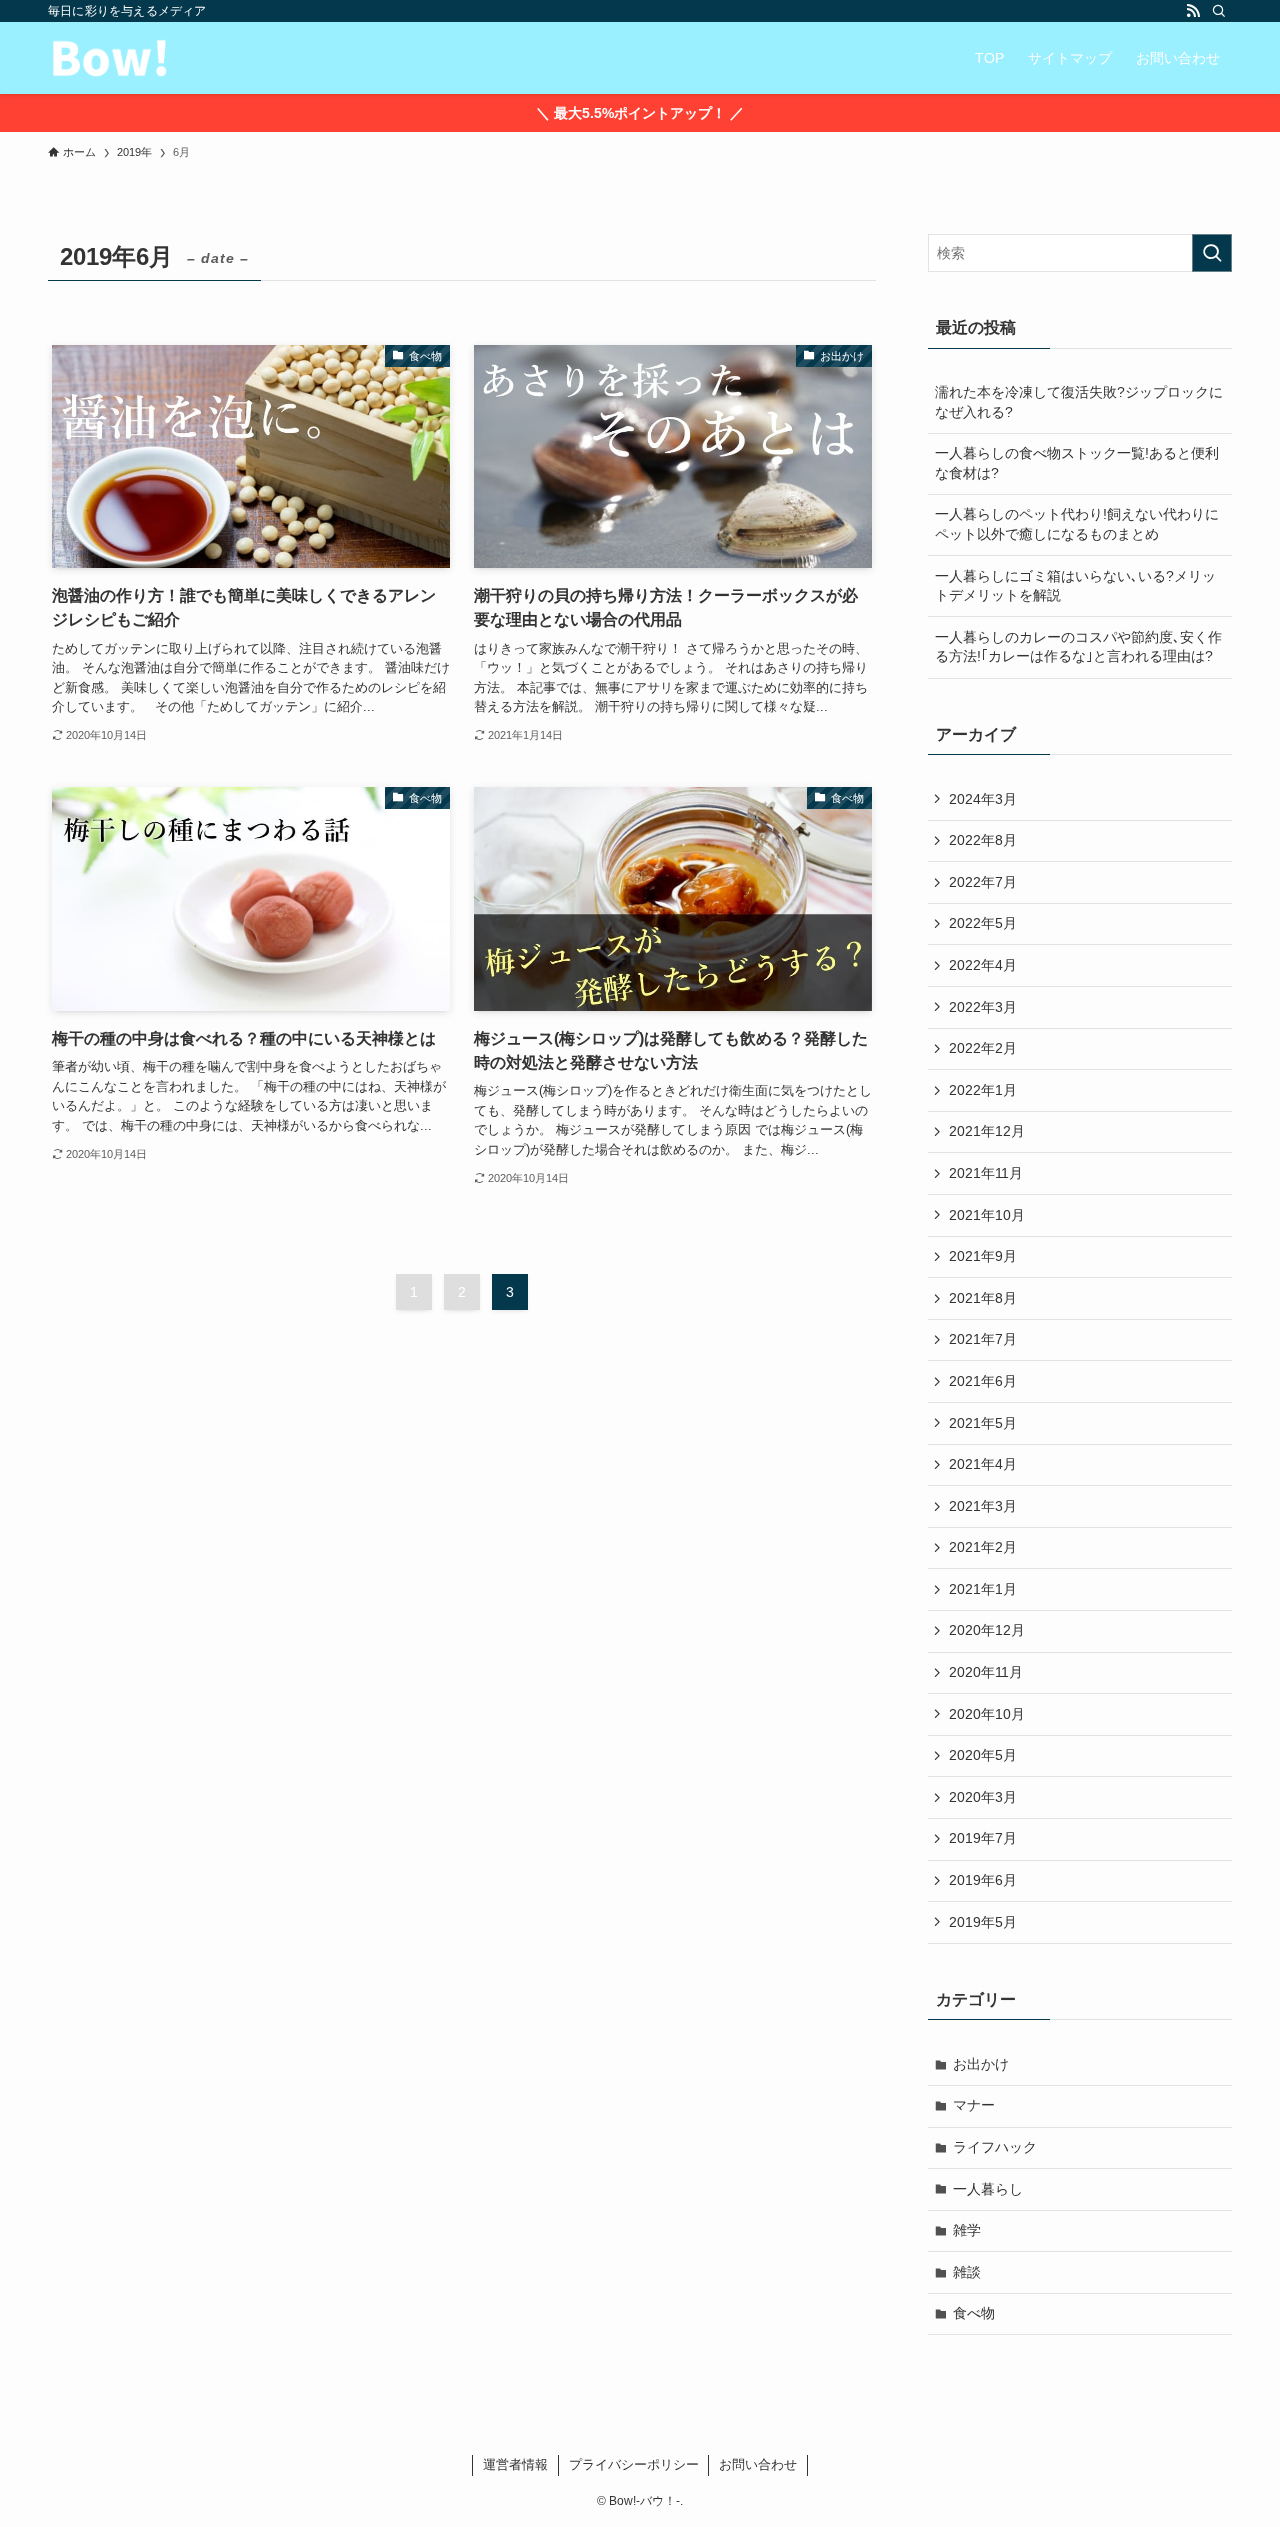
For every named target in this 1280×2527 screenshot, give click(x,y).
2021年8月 (983, 1298)
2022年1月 (983, 1090)
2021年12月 (987, 1131)
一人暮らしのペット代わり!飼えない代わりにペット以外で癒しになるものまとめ (1077, 524)
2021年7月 (983, 1339)
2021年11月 (986, 1173)
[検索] (1219, 11)
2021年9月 (983, 1256)
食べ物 (974, 2313)
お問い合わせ (758, 2464)
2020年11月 (986, 1672)
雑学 (967, 2230)
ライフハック (995, 2147)
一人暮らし (988, 2189)
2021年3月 (983, 1506)
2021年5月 (983, 1423)
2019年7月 (983, 1838)
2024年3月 (983, 799)
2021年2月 (983, 1547)
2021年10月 (987, 1215)
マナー (974, 2105)
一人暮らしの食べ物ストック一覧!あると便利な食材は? (1077, 463)
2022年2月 (983, 1048)
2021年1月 (983, 1589)
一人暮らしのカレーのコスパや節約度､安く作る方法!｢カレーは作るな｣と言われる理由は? (1078, 647)
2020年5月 (983, 1755)
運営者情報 (515, 2464)
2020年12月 (987, 1630)
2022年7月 (983, 882)
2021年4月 (983, 1464)
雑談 (967, 2272)
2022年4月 (983, 965)
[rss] (1193, 11)
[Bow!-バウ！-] (110, 58)
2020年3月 (983, 1797)
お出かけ (981, 2064)
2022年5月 (983, 923)
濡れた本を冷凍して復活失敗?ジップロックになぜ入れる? (1079, 402)
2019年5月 (983, 1922)
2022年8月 (983, 840)
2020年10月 (987, 1714)
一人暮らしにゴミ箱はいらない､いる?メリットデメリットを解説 (1075, 586)
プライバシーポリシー (634, 2464)
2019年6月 (983, 1880)
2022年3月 (983, 1007)
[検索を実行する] (1212, 253)
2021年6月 (983, 1381)
